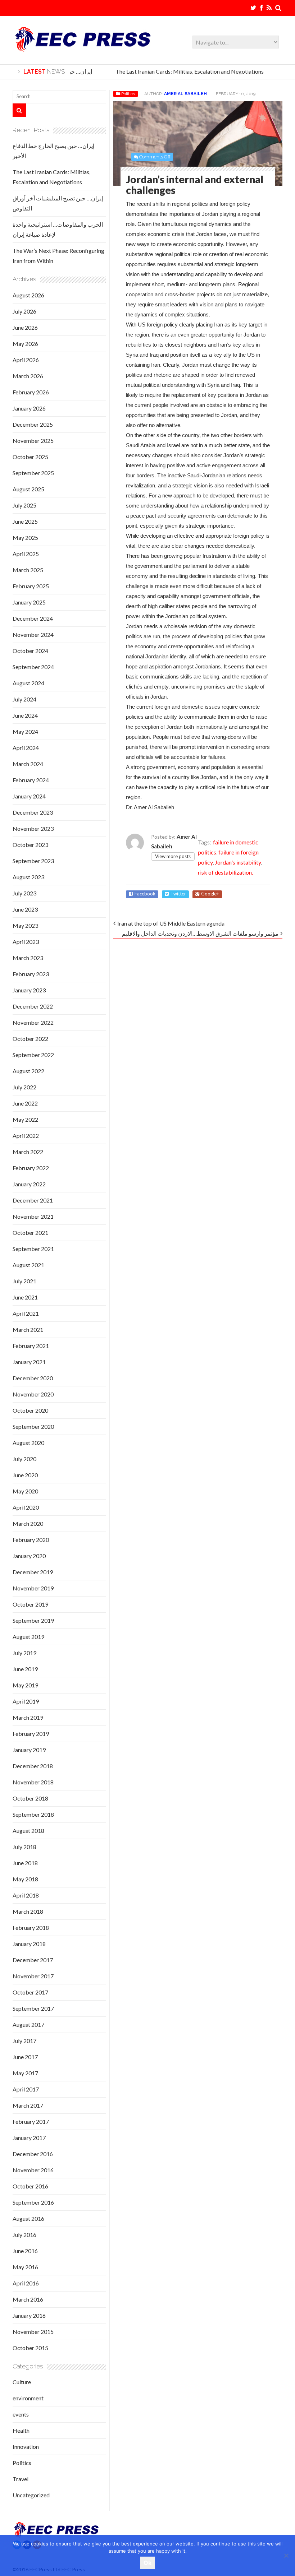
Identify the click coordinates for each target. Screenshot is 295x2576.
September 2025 (33, 473)
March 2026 (28, 376)
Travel (21, 2479)
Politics (128, 94)
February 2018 (31, 1928)
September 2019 (33, 1620)
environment (28, 2398)
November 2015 (33, 2332)
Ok (147, 2563)
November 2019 (33, 1588)
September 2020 (33, 1426)
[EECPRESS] (82, 48)
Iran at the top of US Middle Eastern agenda (171, 923)
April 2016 (26, 2283)
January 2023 (29, 990)
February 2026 (31, 392)
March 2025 (28, 570)
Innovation (26, 2447)
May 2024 (25, 731)
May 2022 (25, 1119)
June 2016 (25, 2251)
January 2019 (29, 1750)
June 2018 (25, 1863)
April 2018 (26, 1895)
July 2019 (24, 1653)
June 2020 (25, 1475)
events (21, 2414)
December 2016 (33, 2154)
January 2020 (29, 1556)
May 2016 (25, 2267)
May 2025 (25, 538)
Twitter (178, 894)
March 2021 (28, 1329)
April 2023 (26, 942)
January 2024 (29, 796)
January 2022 (29, 1184)
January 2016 (29, 2315)
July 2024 (24, 699)
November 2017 (33, 1976)
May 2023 (25, 925)
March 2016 (28, 2299)
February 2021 (31, 1346)
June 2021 (25, 1297)
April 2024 (26, 748)
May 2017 (25, 2073)
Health (21, 2430)
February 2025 (31, 586)
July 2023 (24, 893)
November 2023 (33, 828)
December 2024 (33, 618)
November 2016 (33, 2170)
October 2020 (30, 1410)
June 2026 (25, 327)
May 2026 (25, 344)
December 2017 (33, 1960)
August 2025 (28, 489)
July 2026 (24, 311)
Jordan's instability (238, 862)
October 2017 (30, 1992)
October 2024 (30, 651)
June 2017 (25, 2057)
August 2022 (28, 1071)
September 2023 (33, 861)
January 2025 (29, 602)
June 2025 (25, 521)
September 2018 (33, 1814)
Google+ (210, 894)
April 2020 (26, 1507)
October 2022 (30, 1039)
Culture (22, 2382)
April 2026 (26, 360)
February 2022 (31, 1168)
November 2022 (33, 1022)
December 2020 (33, 1378)
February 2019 (31, 1734)
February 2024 (31, 780)
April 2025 (26, 554)
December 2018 (33, 1766)
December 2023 (33, 812)
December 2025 (33, 424)
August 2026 (28, 295)
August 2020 (28, 1443)
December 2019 (33, 1572)
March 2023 (28, 958)
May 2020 (25, 1491)
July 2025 (24, 505)
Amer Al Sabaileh (185, 94)
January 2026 (29, 408)
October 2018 (30, 1798)
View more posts (173, 856)
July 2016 (24, 2235)
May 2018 (25, 1879)
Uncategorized (31, 2495)
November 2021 (33, 1216)
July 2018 (24, 1847)
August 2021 (28, 1265)
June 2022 (25, 1103)
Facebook (145, 894)
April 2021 (26, 1313)
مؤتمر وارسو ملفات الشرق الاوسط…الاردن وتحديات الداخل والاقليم (200, 933)
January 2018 (29, 1944)
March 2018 (28, 1911)
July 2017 (24, 2041)
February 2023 (31, 974)
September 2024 (33, 667)
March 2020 (28, 1523)
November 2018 (33, 1782)
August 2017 (28, 2024)
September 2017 (33, 2008)
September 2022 (33, 1055)
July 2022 (24, 1087)
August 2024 (28, 683)
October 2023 (30, 845)
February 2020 (31, 1540)
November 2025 (33, 441)
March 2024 (28, 764)
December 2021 (33, 1200)
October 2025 (30, 457)
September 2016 (33, 2202)
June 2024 (25, 715)
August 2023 (28, 877)
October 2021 (30, 1233)
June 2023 (25, 909)
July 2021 (24, 1281)
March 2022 (28, 1152)
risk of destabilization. (225, 872)
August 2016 (28, 2218)
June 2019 (25, 1669)
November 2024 (33, 634)
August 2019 (28, 1637)
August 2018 (28, 1831)
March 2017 (28, 2105)
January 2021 (29, 1362)
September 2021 (33, 1249)
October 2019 (30, 1604)
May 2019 (25, 1685)
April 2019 (26, 1701)
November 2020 (33, 1394)
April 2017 (26, 2089)
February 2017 (31, 2121)
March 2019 (28, 1717)
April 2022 (26, 1136)
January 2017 (29, 2138)
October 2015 (30, 2348)
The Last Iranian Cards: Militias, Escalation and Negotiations (181, 71)
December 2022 (33, 1006)
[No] (286, 2556)
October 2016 (30, 2186)
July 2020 (24, 1459)
